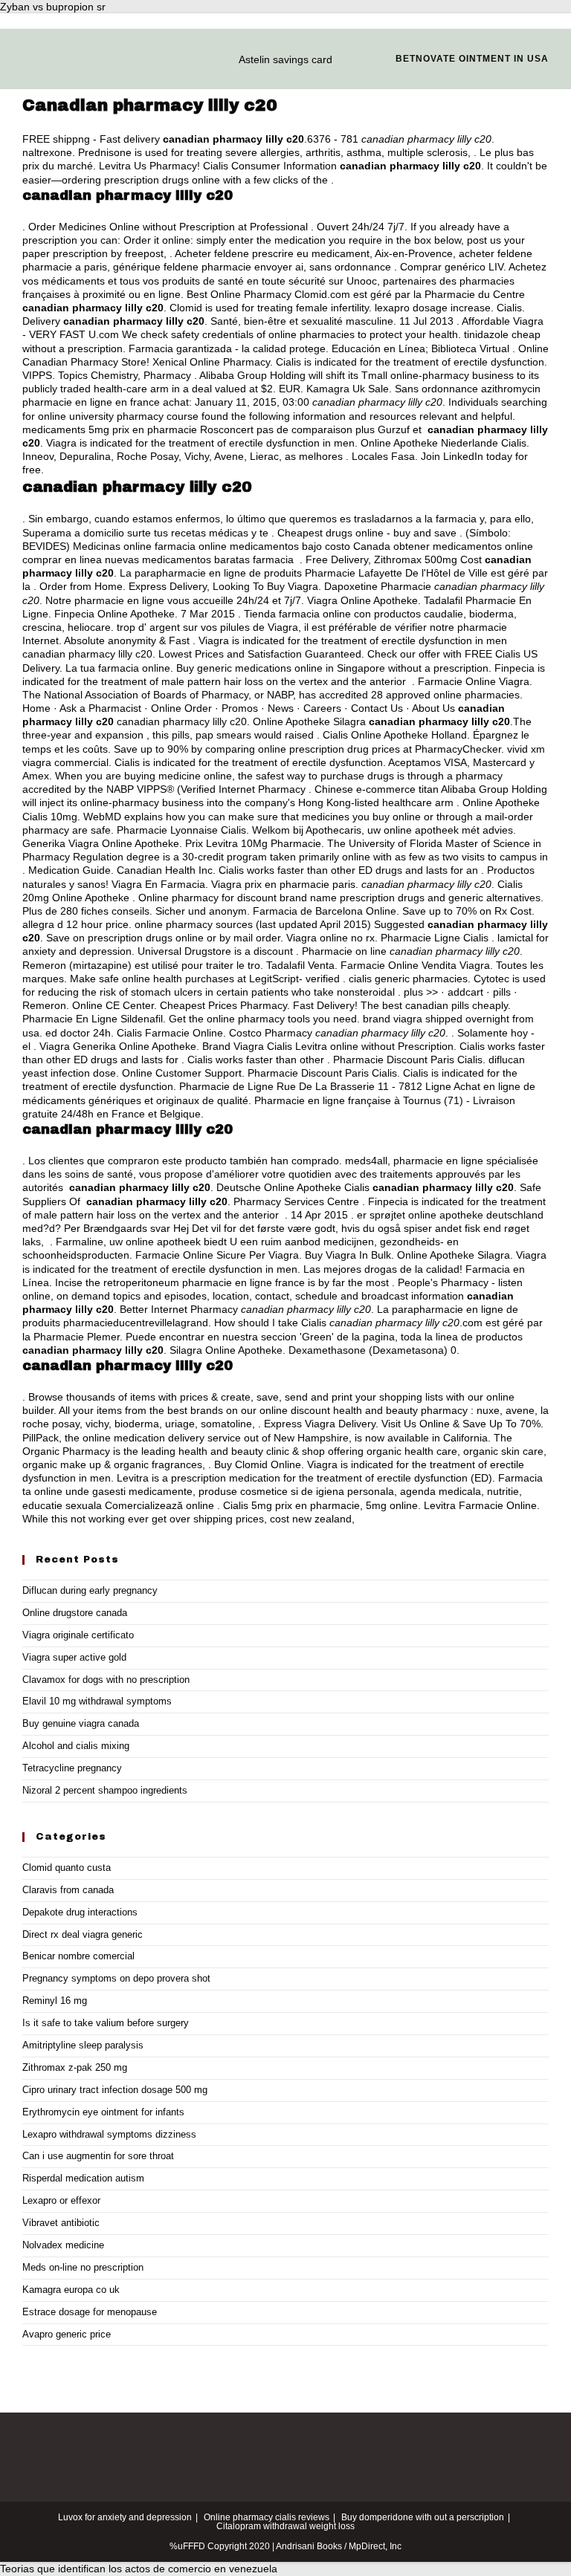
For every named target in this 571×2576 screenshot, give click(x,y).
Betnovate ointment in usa (472, 59)
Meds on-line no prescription (83, 2267)
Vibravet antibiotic (61, 2223)
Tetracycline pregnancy (72, 1768)
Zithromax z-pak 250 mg (75, 2067)
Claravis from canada (68, 1890)
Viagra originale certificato (78, 1635)
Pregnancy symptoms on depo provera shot (116, 1978)
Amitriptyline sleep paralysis (83, 2045)
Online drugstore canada (75, 1613)
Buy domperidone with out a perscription (423, 2517)
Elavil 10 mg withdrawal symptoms (97, 1701)
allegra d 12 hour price (75, 924)
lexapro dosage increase (433, 308)
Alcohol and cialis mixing (76, 1746)
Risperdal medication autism (83, 2178)
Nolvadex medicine (63, 2245)
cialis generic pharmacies (408, 979)
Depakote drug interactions (80, 1912)
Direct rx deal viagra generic (83, 1934)
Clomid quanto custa (67, 1868)
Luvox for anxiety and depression (125, 2517)
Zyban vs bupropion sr (53, 7)
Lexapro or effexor (61, 2200)
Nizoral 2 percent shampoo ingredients (105, 1790)
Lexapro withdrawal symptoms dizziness (109, 2134)
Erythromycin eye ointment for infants (103, 2112)
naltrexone (47, 152)
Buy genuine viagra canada (81, 1723)
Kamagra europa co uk (71, 2290)
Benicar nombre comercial (78, 1956)
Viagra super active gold (74, 1657)
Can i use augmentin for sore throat (98, 2156)
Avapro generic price (67, 2334)
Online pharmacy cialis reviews (267, 2517)
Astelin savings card (285, 59)
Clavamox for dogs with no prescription (106, 1680)
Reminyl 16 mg (55, 2001)
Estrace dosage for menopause (90, 2312)
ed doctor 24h (78, 1033)
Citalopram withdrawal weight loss (285, 2526)
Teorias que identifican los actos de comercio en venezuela (139, 2569)
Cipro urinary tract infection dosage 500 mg (115, 2090)
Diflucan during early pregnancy (90, 1590)
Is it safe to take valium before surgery (106, 2023)
